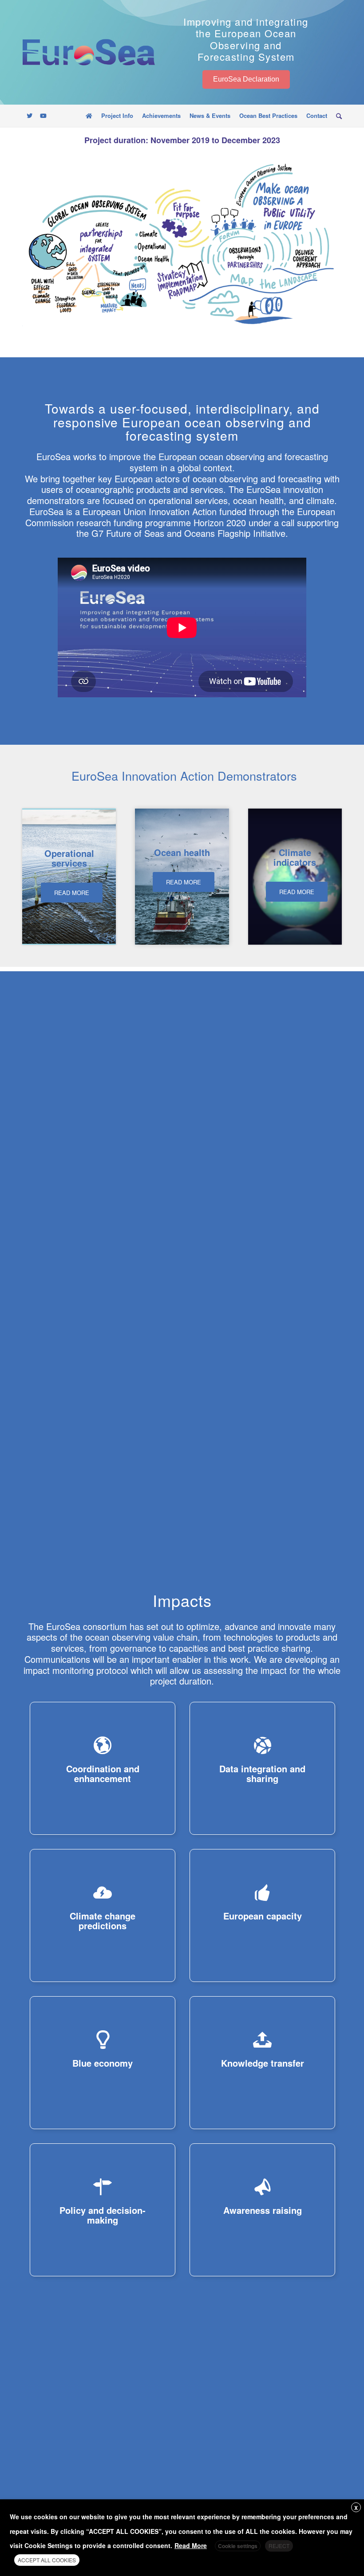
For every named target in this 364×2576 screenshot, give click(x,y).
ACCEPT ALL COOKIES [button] (47, 2560)
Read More (191, 2545)
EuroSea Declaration (246, 79)
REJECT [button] (279, 2546)
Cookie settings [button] (238, 2546)
